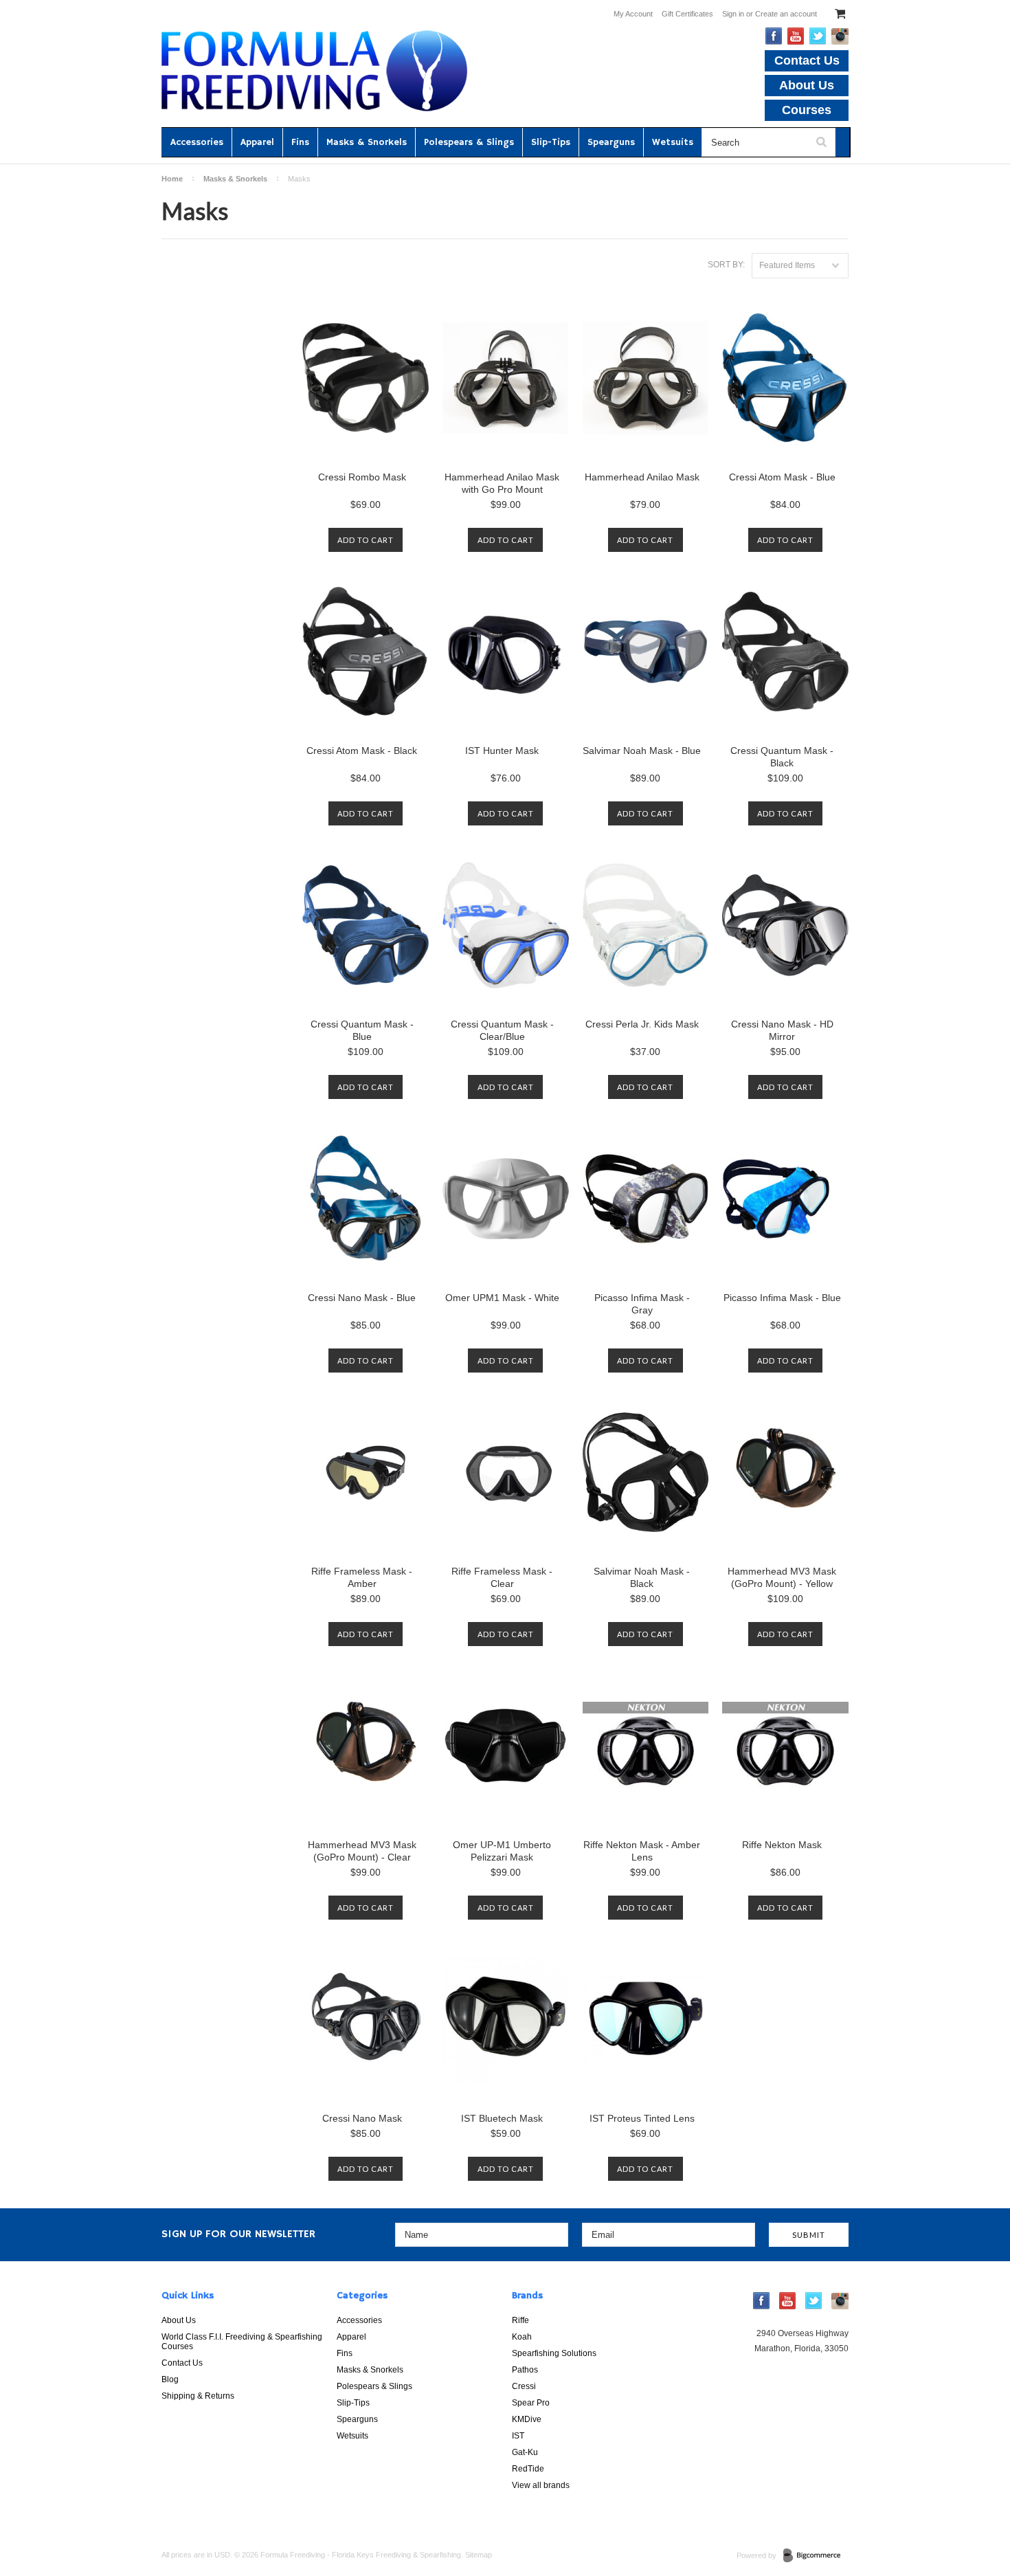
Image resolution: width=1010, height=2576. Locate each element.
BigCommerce (816, 2556)
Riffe (520, 2320)
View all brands (541, 2485)
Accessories (197, 142)
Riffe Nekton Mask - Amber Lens (642, 1851)
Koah (522, 2337)
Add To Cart (366, 540)
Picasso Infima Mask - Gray (642, 1304)
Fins (300, 142)
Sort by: (726, 265)
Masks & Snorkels (367, 142)
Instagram (840, 36)
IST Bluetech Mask (502, 2118)
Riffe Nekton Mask (782, 1845)
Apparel (257, 142)
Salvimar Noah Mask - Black (642, 1577)
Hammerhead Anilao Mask (642, 477)
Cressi (524, 2386)
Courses (807, 110)
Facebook (774, 36)
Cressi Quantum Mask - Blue (362, 1030)
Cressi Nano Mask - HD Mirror (782, 1030)
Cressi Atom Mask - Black (362, 751)
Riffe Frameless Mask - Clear (502, 1577)
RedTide (528, 2469)
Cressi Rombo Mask (362, 477)
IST (518, 2436)
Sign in (733, 14)
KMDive (527, 2419)
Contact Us (807, 60)
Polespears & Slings (469, 142)
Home (172, 179)
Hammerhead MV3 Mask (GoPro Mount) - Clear (362, 1851)
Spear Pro (531, 2403)
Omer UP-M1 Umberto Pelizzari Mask (502, 1851)
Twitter (818, 36)
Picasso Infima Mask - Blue (782, 1298)
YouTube (796, 36)
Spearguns (611, 142)
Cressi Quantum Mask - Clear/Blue (502, 1030)
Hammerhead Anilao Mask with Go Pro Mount (502, 483)
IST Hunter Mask (502, 751)
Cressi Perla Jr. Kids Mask (642, 1024)
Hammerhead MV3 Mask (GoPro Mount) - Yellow (782, 1577)
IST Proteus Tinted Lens (642, 2118)
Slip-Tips (551, 142)
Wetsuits (673, 142)
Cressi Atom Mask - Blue (782, 477)
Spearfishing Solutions (554, 2353)
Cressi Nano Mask (362, 2118)
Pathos (525, 2370)
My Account (633, 14)
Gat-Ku (525, 2452)
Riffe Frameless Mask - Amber (362, 1577)
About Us (807, 85)
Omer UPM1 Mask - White (502, 1298)
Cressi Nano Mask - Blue (362, 1298)
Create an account (786, 14)
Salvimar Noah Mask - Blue (642, 751)
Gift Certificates (687, 14)
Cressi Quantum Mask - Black (782, 757)
